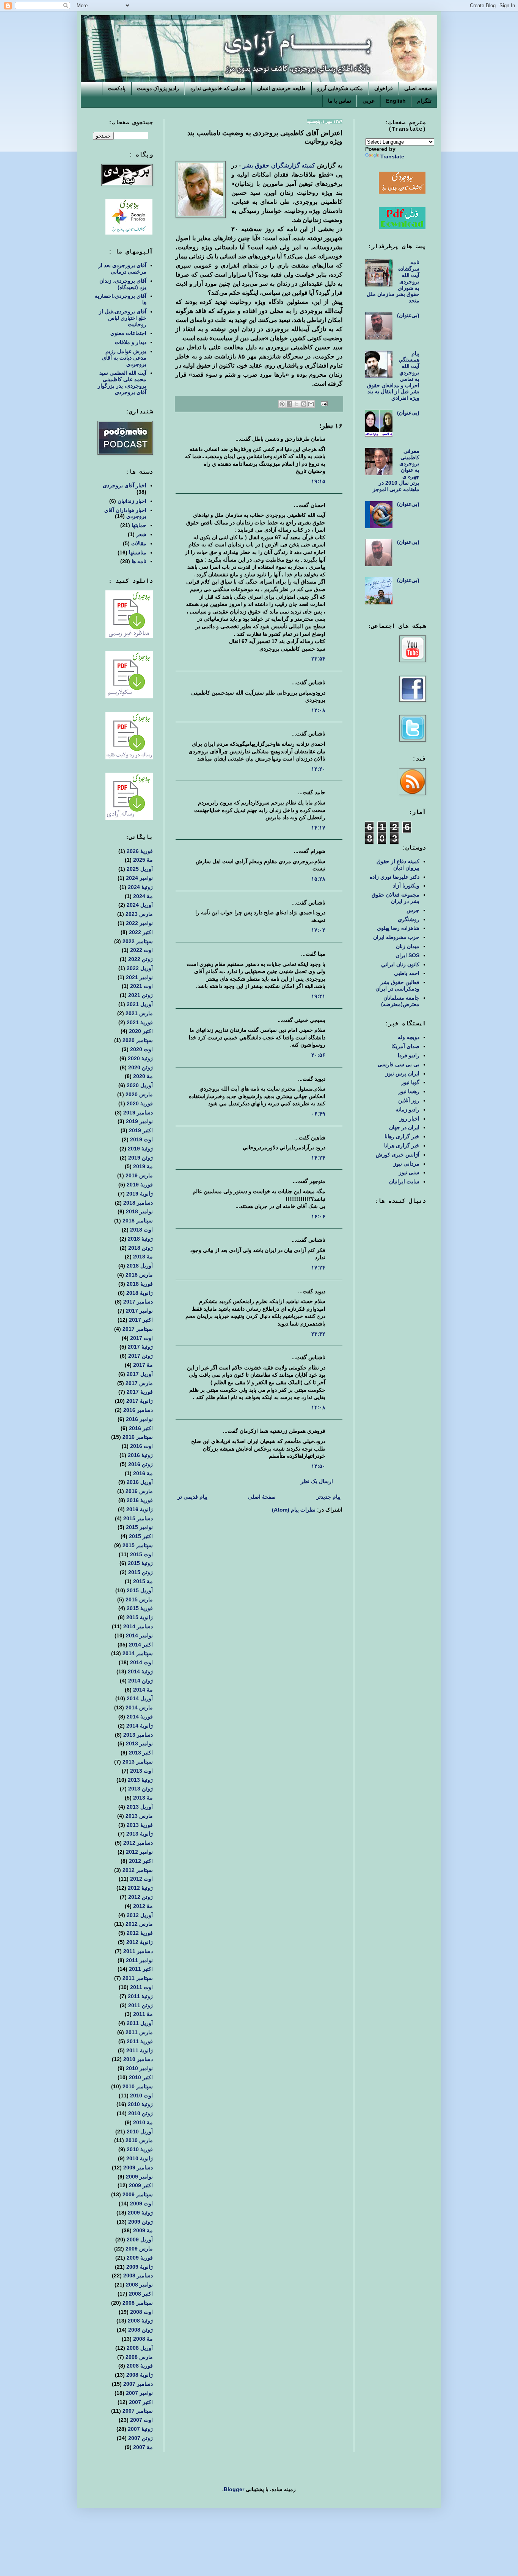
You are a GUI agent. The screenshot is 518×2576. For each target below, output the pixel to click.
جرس (413, 910)
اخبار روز (409, 1119)
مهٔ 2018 (143, 1257)
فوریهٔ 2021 (140, 1022)
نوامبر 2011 (139, 1960)
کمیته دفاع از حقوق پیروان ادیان (398, 865)
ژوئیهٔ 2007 (140, 2429)
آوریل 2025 (140, 869)
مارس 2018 (139, 1275)
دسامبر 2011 (138, 1951)
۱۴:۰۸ (318, 1407)
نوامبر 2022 (139, 923)
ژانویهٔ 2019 (140, 1194)
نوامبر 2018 (139, 1211)
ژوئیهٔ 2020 (140, 1058)
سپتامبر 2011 (138, 1978)
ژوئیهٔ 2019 (140, 1149)
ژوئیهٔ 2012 (140, 1888)
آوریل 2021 (140, 1004)
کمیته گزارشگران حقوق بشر (279, 165)
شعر (141, 534)
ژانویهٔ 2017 (140, 1401)
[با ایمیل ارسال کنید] (311, 404)
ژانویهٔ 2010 (140, 2158)
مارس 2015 (139, 1599)
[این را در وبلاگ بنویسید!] (304, 404)
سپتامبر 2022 (138, 941)
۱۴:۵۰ (318, 1466)
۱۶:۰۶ (318, 1216)
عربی (369, 101)
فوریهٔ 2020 (140, 1103)
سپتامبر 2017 (138, 1329)
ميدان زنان (408, 946)
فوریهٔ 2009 (140, 2258)
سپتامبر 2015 (138, 1545)
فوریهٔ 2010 (140, 2149)
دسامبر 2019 (138, 1113)
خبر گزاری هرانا (402, 1146)
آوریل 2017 (140, 1374)
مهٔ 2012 (143, 1906)
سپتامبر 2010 (138, 2086)
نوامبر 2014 (139, 1635)
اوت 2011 (141, 1987)
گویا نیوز (410, 1082)
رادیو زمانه (407, 1110)
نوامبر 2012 (139, 1852)
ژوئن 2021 (140, 995)
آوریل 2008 (140, 2348)
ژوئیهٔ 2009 (140, 2213)
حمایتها (139, 525)
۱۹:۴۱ (318, 996)
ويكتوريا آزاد (406, 886)
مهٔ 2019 (143, 1166)
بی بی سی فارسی (399, 1064)
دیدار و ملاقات (131, 342)
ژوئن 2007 (140, 2438)
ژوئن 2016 (140, 1464)
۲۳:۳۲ (318, 1334)
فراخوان (384, 88)
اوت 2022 (141, 950)
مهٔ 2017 (143, 1365)
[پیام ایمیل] (325, 404)
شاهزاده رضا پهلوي (398, 928)
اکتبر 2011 (141, 1969)
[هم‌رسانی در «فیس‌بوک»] (289, 404)
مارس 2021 (139, 1013)
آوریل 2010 (140, 2132)
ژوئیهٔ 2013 (140, 1780)
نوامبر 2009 (139, 2177)
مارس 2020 (139, 1094)
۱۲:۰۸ (318, 710)
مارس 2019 (139, 1175)
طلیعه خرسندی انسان (281, 88)
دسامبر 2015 (138, 1518)
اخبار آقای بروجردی (125, 485)
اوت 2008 (141, 2312)
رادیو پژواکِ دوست (158, 88)
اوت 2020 (141, 1049)
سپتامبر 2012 (138, 1870)
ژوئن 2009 (140, 2222)
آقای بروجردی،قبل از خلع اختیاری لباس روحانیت (123, 318)
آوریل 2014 (140, 1698)
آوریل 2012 (140, 1915)
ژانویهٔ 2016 (140, 1509)
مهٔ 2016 (143, 1473)
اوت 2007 (141, 2420)
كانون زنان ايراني (400, 964)
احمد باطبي (407, 973)
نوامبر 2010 (139, 2068)
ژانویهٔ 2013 (140, 1834)
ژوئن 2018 (140, 1248)
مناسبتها (138, 552)
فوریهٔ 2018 (140, 1284)
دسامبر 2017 (138, 1302)
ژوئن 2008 (140, 2330)
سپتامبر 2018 (138, 1221)
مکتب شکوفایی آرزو (340, 88)
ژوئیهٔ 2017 (140, 1347)
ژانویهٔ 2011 (140, 2050)
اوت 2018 (141, 1230)
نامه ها (139, 561)
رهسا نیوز (409, 1091)
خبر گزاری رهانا (402, 1136)
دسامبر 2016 (138, 1410)
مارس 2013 (139, 1816)
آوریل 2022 (140, 968)
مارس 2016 (139, 1491)
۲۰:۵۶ (318, 1055)
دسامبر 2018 (138, 1203)
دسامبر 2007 (138, 2384)
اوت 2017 (141, 1338)
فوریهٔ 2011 (140, 2041)
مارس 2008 (139, 2357)
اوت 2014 (141, 1662)
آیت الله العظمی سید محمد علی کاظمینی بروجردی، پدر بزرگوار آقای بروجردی (122, 382)
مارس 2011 (139, 2032)
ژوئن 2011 (140, 2005)
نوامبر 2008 (139, 2285)
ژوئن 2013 (140, 1789)
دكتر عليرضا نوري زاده (395, 877)
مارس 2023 (139, 914)
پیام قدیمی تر (192, 1497)
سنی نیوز (409, 1172)
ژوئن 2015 (140, 1572)
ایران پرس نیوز (403, 1074)
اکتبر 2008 (141, 2294)
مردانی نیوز (407, 1164)
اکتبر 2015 (141, 1536)
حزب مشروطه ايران (396, 937)
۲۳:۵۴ (318, 659)
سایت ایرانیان (404, 1182)
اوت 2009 (141, 2204)
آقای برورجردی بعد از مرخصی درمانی (122, 268)
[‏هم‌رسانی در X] (297, 404)
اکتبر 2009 (141, 2185)
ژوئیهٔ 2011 (140, 1996)
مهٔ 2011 (143, 2014)
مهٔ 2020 (143, 1076)
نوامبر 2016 (139, 1419)
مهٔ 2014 (143, 1690)
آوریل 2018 (140, 1266)
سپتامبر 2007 (138, 2411)
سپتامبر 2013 (138, 1762)
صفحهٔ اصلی (262, 1497)
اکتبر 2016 (141, 1428)
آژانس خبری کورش (398, 1155)
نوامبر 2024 (139, 878)
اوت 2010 (141, 2096)
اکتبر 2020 (141, 1031)
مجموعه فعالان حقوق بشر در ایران (396, 898)
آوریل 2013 (140, 1807)
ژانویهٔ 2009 (140, 2267)
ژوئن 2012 (140, 1897)
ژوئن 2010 (140, 2113)
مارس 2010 (139, 2140)
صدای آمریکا (405, 1046)
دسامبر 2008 (138, 2276)
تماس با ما (340, 101)
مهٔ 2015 (143, 1581)
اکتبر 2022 (141, 932)
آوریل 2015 (140, 1590)
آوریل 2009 (140, 2240)
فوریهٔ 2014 (140, 1717)
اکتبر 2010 (141, 2077)
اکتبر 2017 (141, 1320)
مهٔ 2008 (143, 2339)
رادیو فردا (409, 1055)
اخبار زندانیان (132, 501)
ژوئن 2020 (140, 1067)
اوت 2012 (141, 1879)
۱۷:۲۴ (318, 1268)
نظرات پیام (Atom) (294, 1510)
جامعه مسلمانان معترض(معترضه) (400, 1001)
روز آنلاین (409, 1100)
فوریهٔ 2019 (140, 1185)
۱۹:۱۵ (318, 481)
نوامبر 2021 (139, 977)
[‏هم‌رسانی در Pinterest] (282, 404)
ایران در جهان (404, 1127)
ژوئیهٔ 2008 (140, 2321)
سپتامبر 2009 (138, 2194)
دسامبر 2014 (138, 1626)
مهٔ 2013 (143, 1798)
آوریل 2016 (140, 1482)
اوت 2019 (141, 1139)
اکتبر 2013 (141, 1753)
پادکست (117, 88)
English (396, 101)
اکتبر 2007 (141, 2402)
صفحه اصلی (418, 88)
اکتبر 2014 (141, 1645)
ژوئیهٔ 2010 (140, 2104)
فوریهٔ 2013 (140, 1825)
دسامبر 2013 (138, 1735)
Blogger (234, 2489)
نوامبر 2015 (139, 1527)
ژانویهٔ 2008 (140, 2375)
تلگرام (424, 101)
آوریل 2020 (140, 1085)
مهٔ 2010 (143, 2122)
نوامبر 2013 (139, 1743)
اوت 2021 (141, 986)
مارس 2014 (139, 1707)
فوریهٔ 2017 (140, 1392)
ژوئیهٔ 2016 (140, 1455)
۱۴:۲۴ (318, 1158)
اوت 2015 (141, 1554)
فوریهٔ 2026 (140, 851)
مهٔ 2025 (143, 860)
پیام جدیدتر (328, 1497)
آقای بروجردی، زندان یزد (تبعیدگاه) (123, 284)
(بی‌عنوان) (408, 315)
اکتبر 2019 (141, 1130)
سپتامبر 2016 (138, 1437)
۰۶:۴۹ (318, 1114)
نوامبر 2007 (139, 2393)
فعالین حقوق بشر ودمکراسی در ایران (397, 985)
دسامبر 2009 (138, 2168)
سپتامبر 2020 (138, 1040)
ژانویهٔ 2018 (140, 1293)
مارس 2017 (139, 1383)
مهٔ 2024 (143, 896)
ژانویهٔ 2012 (140, 1942)
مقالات (139, 543)
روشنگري (409, 919)
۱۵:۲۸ (318, 879)
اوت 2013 (141, 1771)
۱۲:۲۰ (318, 769)
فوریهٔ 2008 (140, 2366)
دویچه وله (409, 1037)
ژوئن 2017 (140, 1356)
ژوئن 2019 (140, 1158)
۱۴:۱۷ (318, 828)
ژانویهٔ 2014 (140, 1726)
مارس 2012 (139, 1924)
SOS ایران (407, 955)
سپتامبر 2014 (138, 1653)
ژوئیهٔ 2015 (140, 1563)
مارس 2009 (139, 2249)
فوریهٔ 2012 (140, 1933)
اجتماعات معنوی (128, 333)
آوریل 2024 (140, 905)
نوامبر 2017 (139, 1311)
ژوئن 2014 (140, 1681)
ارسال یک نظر (317, 1481)
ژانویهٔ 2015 (140, 1617)
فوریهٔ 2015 (140, 1608)
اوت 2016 (141, 1446)
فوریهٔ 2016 (140, 1500)
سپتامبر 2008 (138, 2303)
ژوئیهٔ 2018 (140, 1239)
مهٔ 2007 (143, 2447)
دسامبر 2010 (138, 2059)
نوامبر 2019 (139, 1121)
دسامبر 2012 (138, 1843)
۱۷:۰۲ (318, 930)
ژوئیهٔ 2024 (140, 887)
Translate (392, 157)
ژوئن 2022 (140, 959)
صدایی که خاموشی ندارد (218, 88)
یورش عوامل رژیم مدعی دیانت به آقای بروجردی (124, 358)
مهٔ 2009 (143, 2230)
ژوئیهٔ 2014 (140, 1671)
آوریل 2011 (140, 2023)
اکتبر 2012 (141, 1861)
